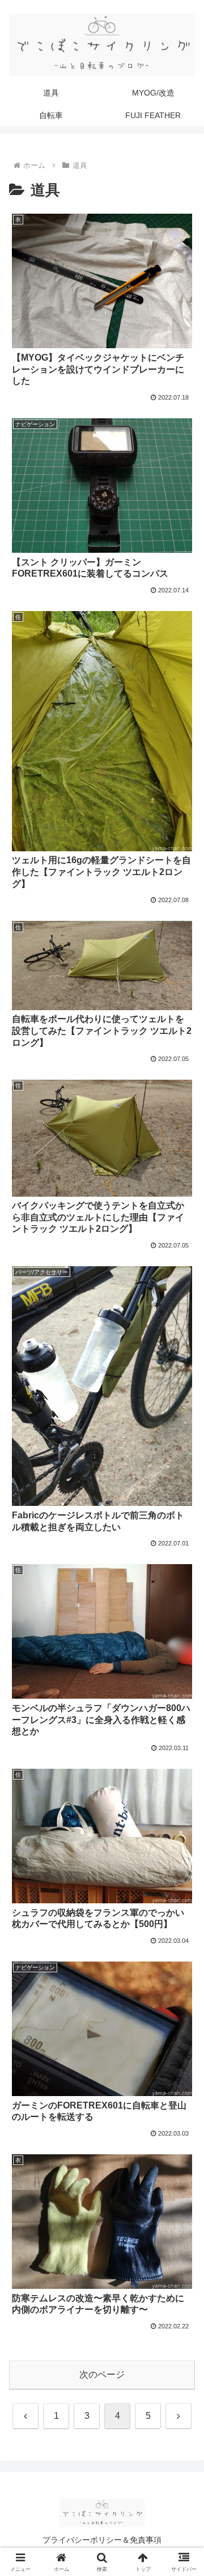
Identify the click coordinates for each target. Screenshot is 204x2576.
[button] (182, 1814)
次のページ (102, 2374)
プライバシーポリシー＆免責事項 (102, 2540)
